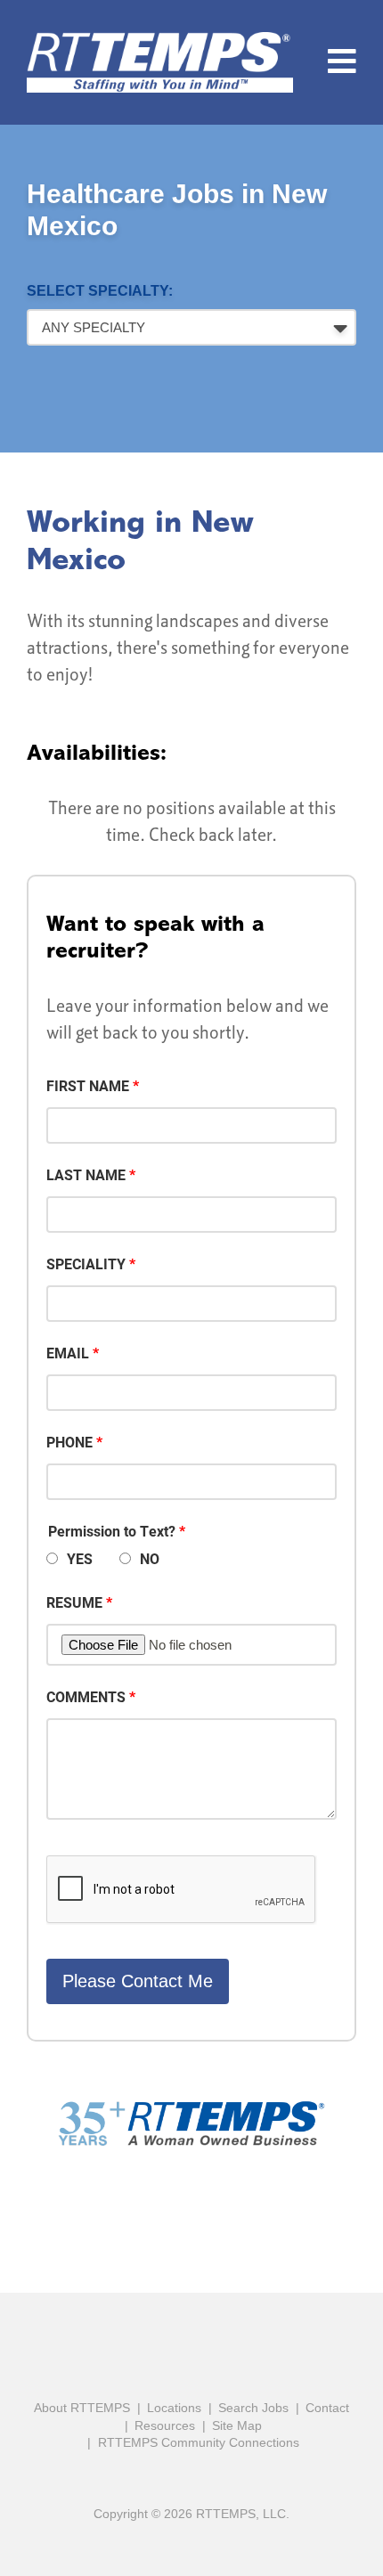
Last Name (86, 1174)
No (150, 1558)
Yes (80, 1558)
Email (68, 1353)
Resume (74, 1602)
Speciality (86, 1264)
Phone (69, 1442)
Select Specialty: (100, 291)
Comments (86, 1696)
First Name (88, 1085)
